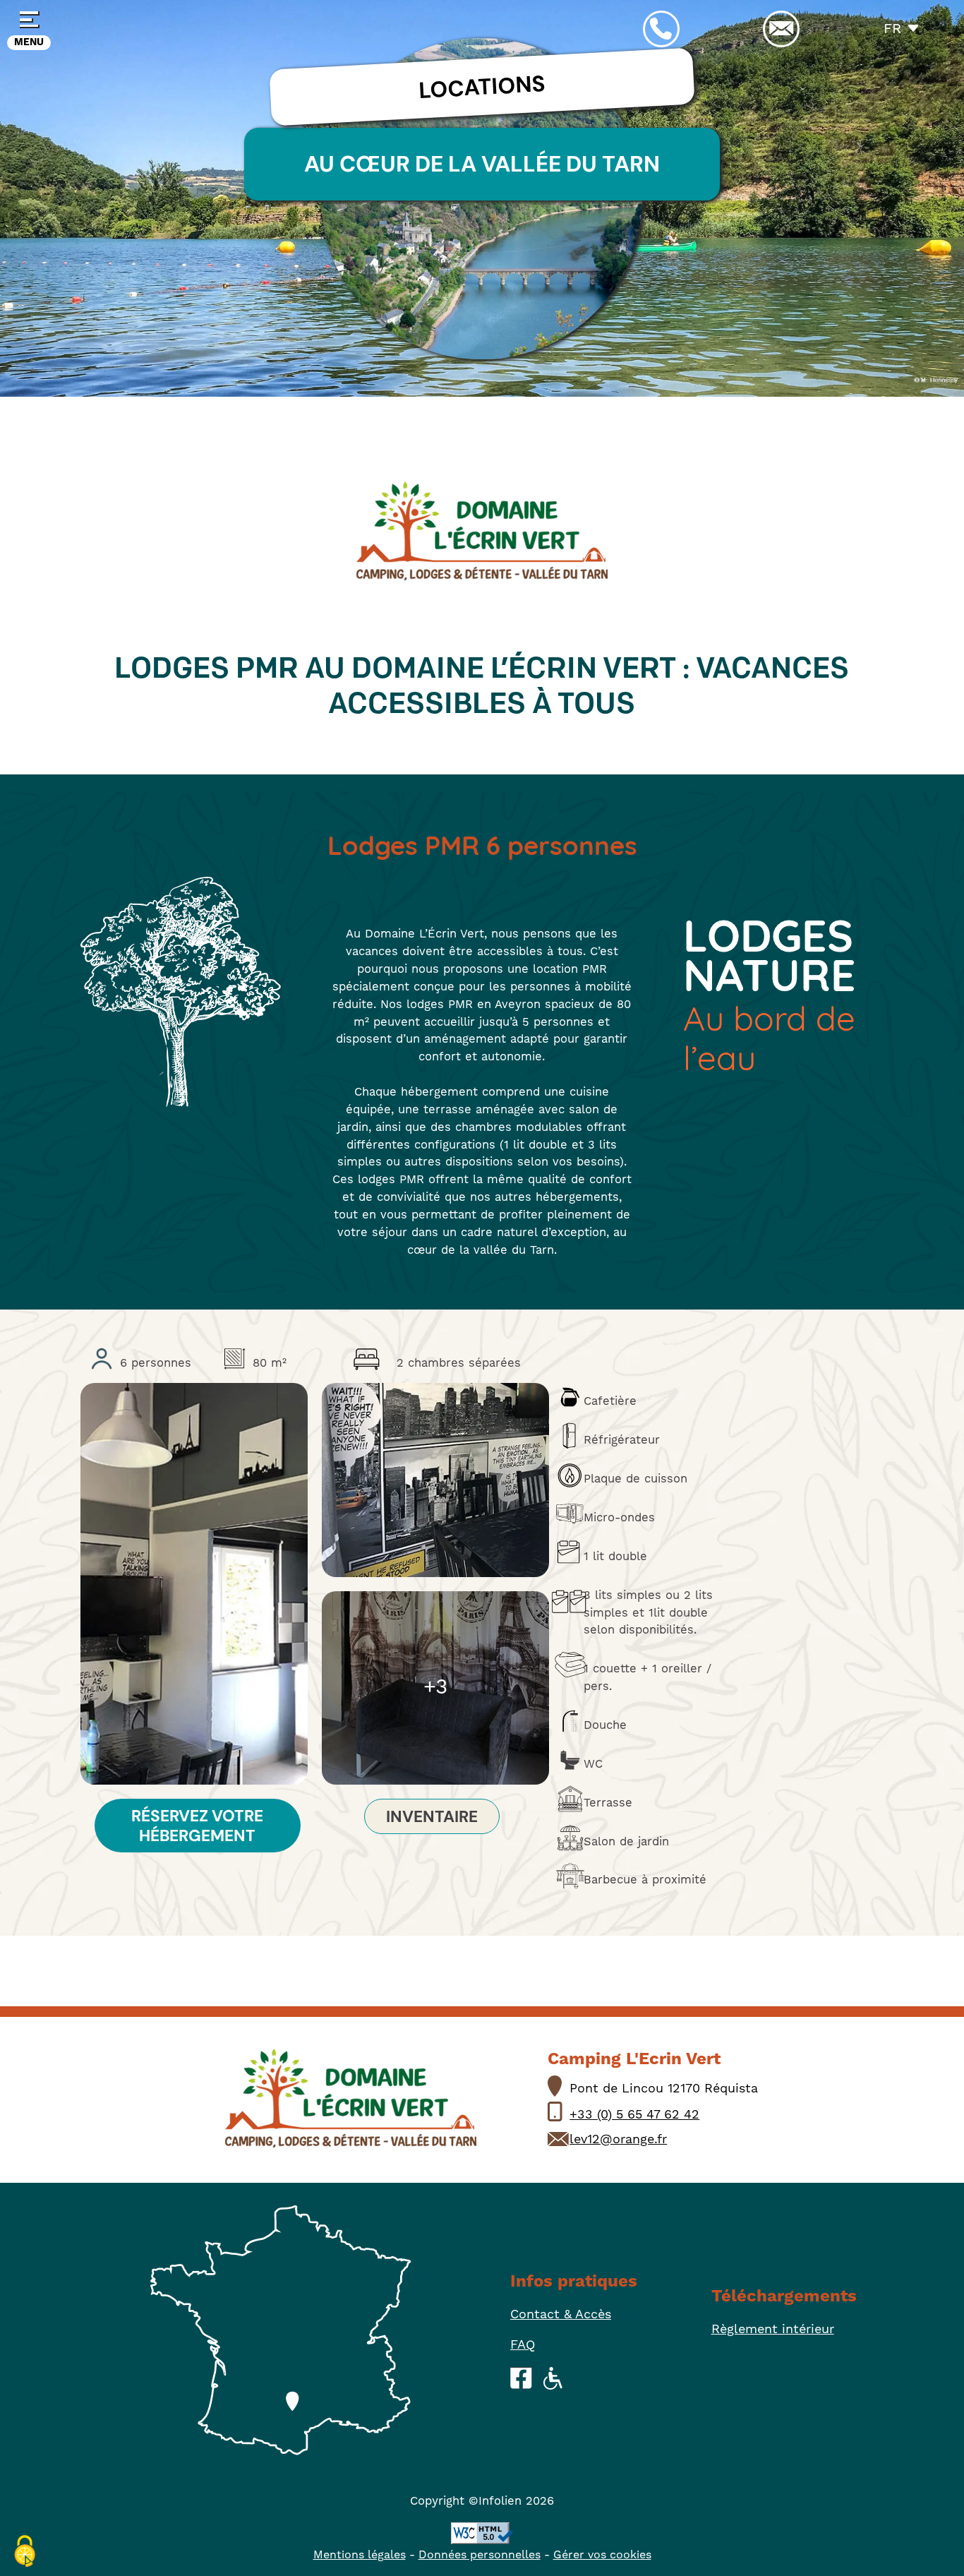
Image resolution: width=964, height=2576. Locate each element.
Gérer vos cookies (602, 2555)
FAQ (523, 2345)
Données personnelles (480, 2555)
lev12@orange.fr (618, 2139)
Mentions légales (360, 2555)
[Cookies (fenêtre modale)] (25, 2552)
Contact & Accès (561, 2314)
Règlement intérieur (773, 2329)
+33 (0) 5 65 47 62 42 (634, 2115)
